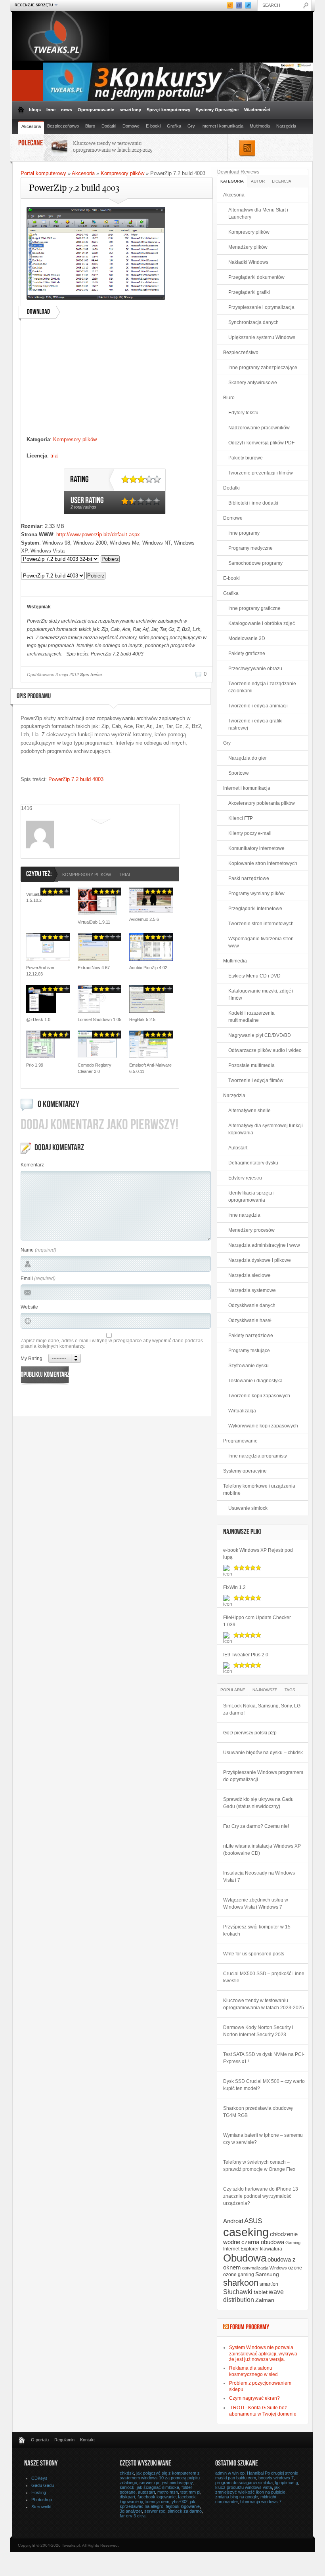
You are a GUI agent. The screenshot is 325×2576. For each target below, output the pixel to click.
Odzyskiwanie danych (252, 1305)
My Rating (32, 1358)
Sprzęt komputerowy (168, 110)
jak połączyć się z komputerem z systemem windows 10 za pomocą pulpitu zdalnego (160, 2478)
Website (29, 1307)
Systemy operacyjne (245, 1471)
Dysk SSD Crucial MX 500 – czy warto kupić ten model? (264, 2085)
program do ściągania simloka (244, 2483)
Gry (191, 126)
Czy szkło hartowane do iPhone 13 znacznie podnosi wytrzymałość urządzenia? (261, 2196)
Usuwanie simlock (248, 1508)
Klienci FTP (241, 818)
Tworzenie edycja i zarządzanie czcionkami (262, 687)
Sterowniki (41, 2507)
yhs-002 (180, 2502)
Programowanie (240, 1441)
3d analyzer (131, 2511)
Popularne (233, 1690)
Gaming (293, 2243)
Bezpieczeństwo (63, 126)
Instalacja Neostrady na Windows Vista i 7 (259, 1877)
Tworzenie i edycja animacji (258, 706)
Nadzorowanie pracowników (259, 428)
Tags (290, 1690)
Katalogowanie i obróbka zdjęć (262, 623)
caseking (246, 2232)
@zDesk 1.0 (38, 1019)
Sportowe (239, 773)
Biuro (90, 126)
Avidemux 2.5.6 (144, 919)
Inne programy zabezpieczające (263, 368)
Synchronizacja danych (253, 322)
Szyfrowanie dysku (249, 1366)
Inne (51, 110)
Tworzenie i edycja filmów (256, 1080)
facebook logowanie (157, 2497)
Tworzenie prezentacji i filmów (261, 473)
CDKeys (39, 2478)
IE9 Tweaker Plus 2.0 (246, 1655)
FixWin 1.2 (234, 1587)
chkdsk (127, 2473)
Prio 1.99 (35, 1065)
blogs (35, 110)
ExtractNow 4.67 (94, 968)
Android (233, 2221)
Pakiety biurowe (246, 458)
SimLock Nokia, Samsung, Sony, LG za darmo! (262, 1709)
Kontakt (87, 2440)
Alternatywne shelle (249, 1111)
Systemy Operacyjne (217, 110)
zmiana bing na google (237, 2497)
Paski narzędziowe (249, 878)
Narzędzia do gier (248, 758)
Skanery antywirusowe (253, 383)
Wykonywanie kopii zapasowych (263, 1426)
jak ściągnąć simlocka (158, 2487)
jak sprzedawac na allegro (158, 2504)
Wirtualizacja (242, 1411)
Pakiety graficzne (247, 654)
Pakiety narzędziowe (251, 1336)
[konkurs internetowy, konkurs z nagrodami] (178, 99)
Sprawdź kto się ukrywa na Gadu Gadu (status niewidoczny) (258, 1803)
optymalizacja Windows (265, 2268)
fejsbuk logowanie (183, 2506)
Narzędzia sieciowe (249, 1275)
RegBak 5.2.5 (142, 1019)
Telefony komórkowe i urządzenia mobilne (259, 1490)
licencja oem (157, 2502)
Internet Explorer (241, 2249)
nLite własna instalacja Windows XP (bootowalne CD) (262, 1850)
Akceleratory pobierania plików (262, 803)
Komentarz (32, 1165)
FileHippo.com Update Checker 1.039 (257, 1621)
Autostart (238, 1148)
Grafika (174, 126)
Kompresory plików (122, 173)
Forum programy (249, 2328)
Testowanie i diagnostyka (255, 1381)
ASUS (253, 2221)
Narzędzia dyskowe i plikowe (260, 1260)
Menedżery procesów (251, 1230)
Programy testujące (249, 1351)
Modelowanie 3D (247, 638)
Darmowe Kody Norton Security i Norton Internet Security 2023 (258, 2031)
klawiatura (271, 2249)
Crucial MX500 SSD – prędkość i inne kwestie (264, 1977)
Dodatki (109, 126)
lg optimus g (287, 2483)
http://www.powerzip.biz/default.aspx (98, 534)
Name (27, 1250)
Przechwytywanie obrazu (255, 669)
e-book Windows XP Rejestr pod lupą (258, 1554)
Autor (258, 181)
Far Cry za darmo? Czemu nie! (256, 1826)
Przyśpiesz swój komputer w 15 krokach (257, 1930)
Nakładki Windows (248, 262)
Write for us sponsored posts (254, 1954)
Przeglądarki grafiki (249, 292)
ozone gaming (239, 2275)
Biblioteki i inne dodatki (253, 503)
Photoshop (42, 2500)
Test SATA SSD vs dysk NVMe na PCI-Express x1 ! (264, 2058)
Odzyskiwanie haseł (250, 1320)
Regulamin (64, 2440)
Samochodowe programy (255, 563)
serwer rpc (155, 2511)
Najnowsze (265, 1690)
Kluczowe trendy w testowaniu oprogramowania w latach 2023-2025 (113, 146)
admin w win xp (230, 2473)
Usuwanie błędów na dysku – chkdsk (263, 1753)
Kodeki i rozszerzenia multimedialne (251, 1017)
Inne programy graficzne (254, 608)
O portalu (40, 2440)
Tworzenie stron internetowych (261, 924)
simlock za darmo (185, 2511)
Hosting (39, 2492)
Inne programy (244, 533)
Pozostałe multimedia (251, 1065)
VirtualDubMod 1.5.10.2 (40, 897)
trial (54, 456)
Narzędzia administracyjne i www (264, 1245)
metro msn (168, 2492)
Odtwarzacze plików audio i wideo (265, 1050)
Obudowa (245, 2258)
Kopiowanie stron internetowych (263, 863)
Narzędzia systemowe (252, 1290)
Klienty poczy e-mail (250, 833)
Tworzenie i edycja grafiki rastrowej (255, 724)
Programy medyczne (250, 548)
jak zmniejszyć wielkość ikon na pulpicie (250, 2490)
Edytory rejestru (245, 1178)
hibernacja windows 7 (261, 2502)
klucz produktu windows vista (244, 2487)
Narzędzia (286, 126)
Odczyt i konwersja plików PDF (261, 443)
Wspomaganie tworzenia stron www (261, 942)
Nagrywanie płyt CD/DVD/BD (260, 1035)
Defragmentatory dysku (253, 1163)
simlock (127, 2487)
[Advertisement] (116, 380)
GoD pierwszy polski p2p (250, 1733)
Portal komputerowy (43, 173)
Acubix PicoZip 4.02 (148, 968)
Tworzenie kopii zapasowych (259, 1396)
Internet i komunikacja (222, 126)
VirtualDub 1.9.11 (94, 922)
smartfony (130, 110)
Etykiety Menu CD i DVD (254, 976)
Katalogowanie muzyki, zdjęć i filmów (261, 995)
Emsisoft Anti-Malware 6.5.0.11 (150, 1068)
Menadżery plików (248, 247)
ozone (295, 2268)
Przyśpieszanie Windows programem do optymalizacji (263, 1776)
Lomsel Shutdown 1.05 (99, 1019)
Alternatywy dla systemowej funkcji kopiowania (266, 1129)
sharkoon (241, 2283)
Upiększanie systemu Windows (262, 337)
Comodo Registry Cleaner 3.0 (95, 1068)
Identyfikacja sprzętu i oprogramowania (251, 1197)
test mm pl (190, 2492)
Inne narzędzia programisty (258, 1456)
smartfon (269, 2284)
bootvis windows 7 (276, 2478)
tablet (261, 2292)
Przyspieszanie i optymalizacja (261, 307)
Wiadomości (257, 110)
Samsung (267, 2274)
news (67, 110)
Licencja (282, 181)
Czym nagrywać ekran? (254, 2398)
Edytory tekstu (243, 413)
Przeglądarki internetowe (255, 909)
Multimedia (260, 126)
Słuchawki (238, 2292)
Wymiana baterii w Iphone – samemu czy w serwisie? (263, 2139)
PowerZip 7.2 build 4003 (76, 779)
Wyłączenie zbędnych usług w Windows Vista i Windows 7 (256, 1903)
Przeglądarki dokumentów (256, 277)
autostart (146, 2492)
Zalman (265, 2300)
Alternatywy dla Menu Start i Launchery (258, 213)
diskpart (127, 2497)
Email (27, 1278)
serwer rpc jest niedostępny (166, 2483)
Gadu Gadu (43, 2485)
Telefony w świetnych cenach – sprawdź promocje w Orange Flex (259, 2166)
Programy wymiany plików (256, 894)
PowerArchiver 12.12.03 (40, 971)
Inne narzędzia (244, 1215)
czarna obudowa (263, 2242)
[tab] (232, 181)
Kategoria (232, 181)
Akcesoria (31, 126)
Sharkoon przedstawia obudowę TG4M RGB (258, 2112)
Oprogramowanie (96, 110)
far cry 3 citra (133, 2516)
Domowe (131, 126)
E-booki (153, 126)
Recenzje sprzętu (33, 5)
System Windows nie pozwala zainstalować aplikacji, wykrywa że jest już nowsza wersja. (263, 2353)
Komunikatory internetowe (256, 848)
